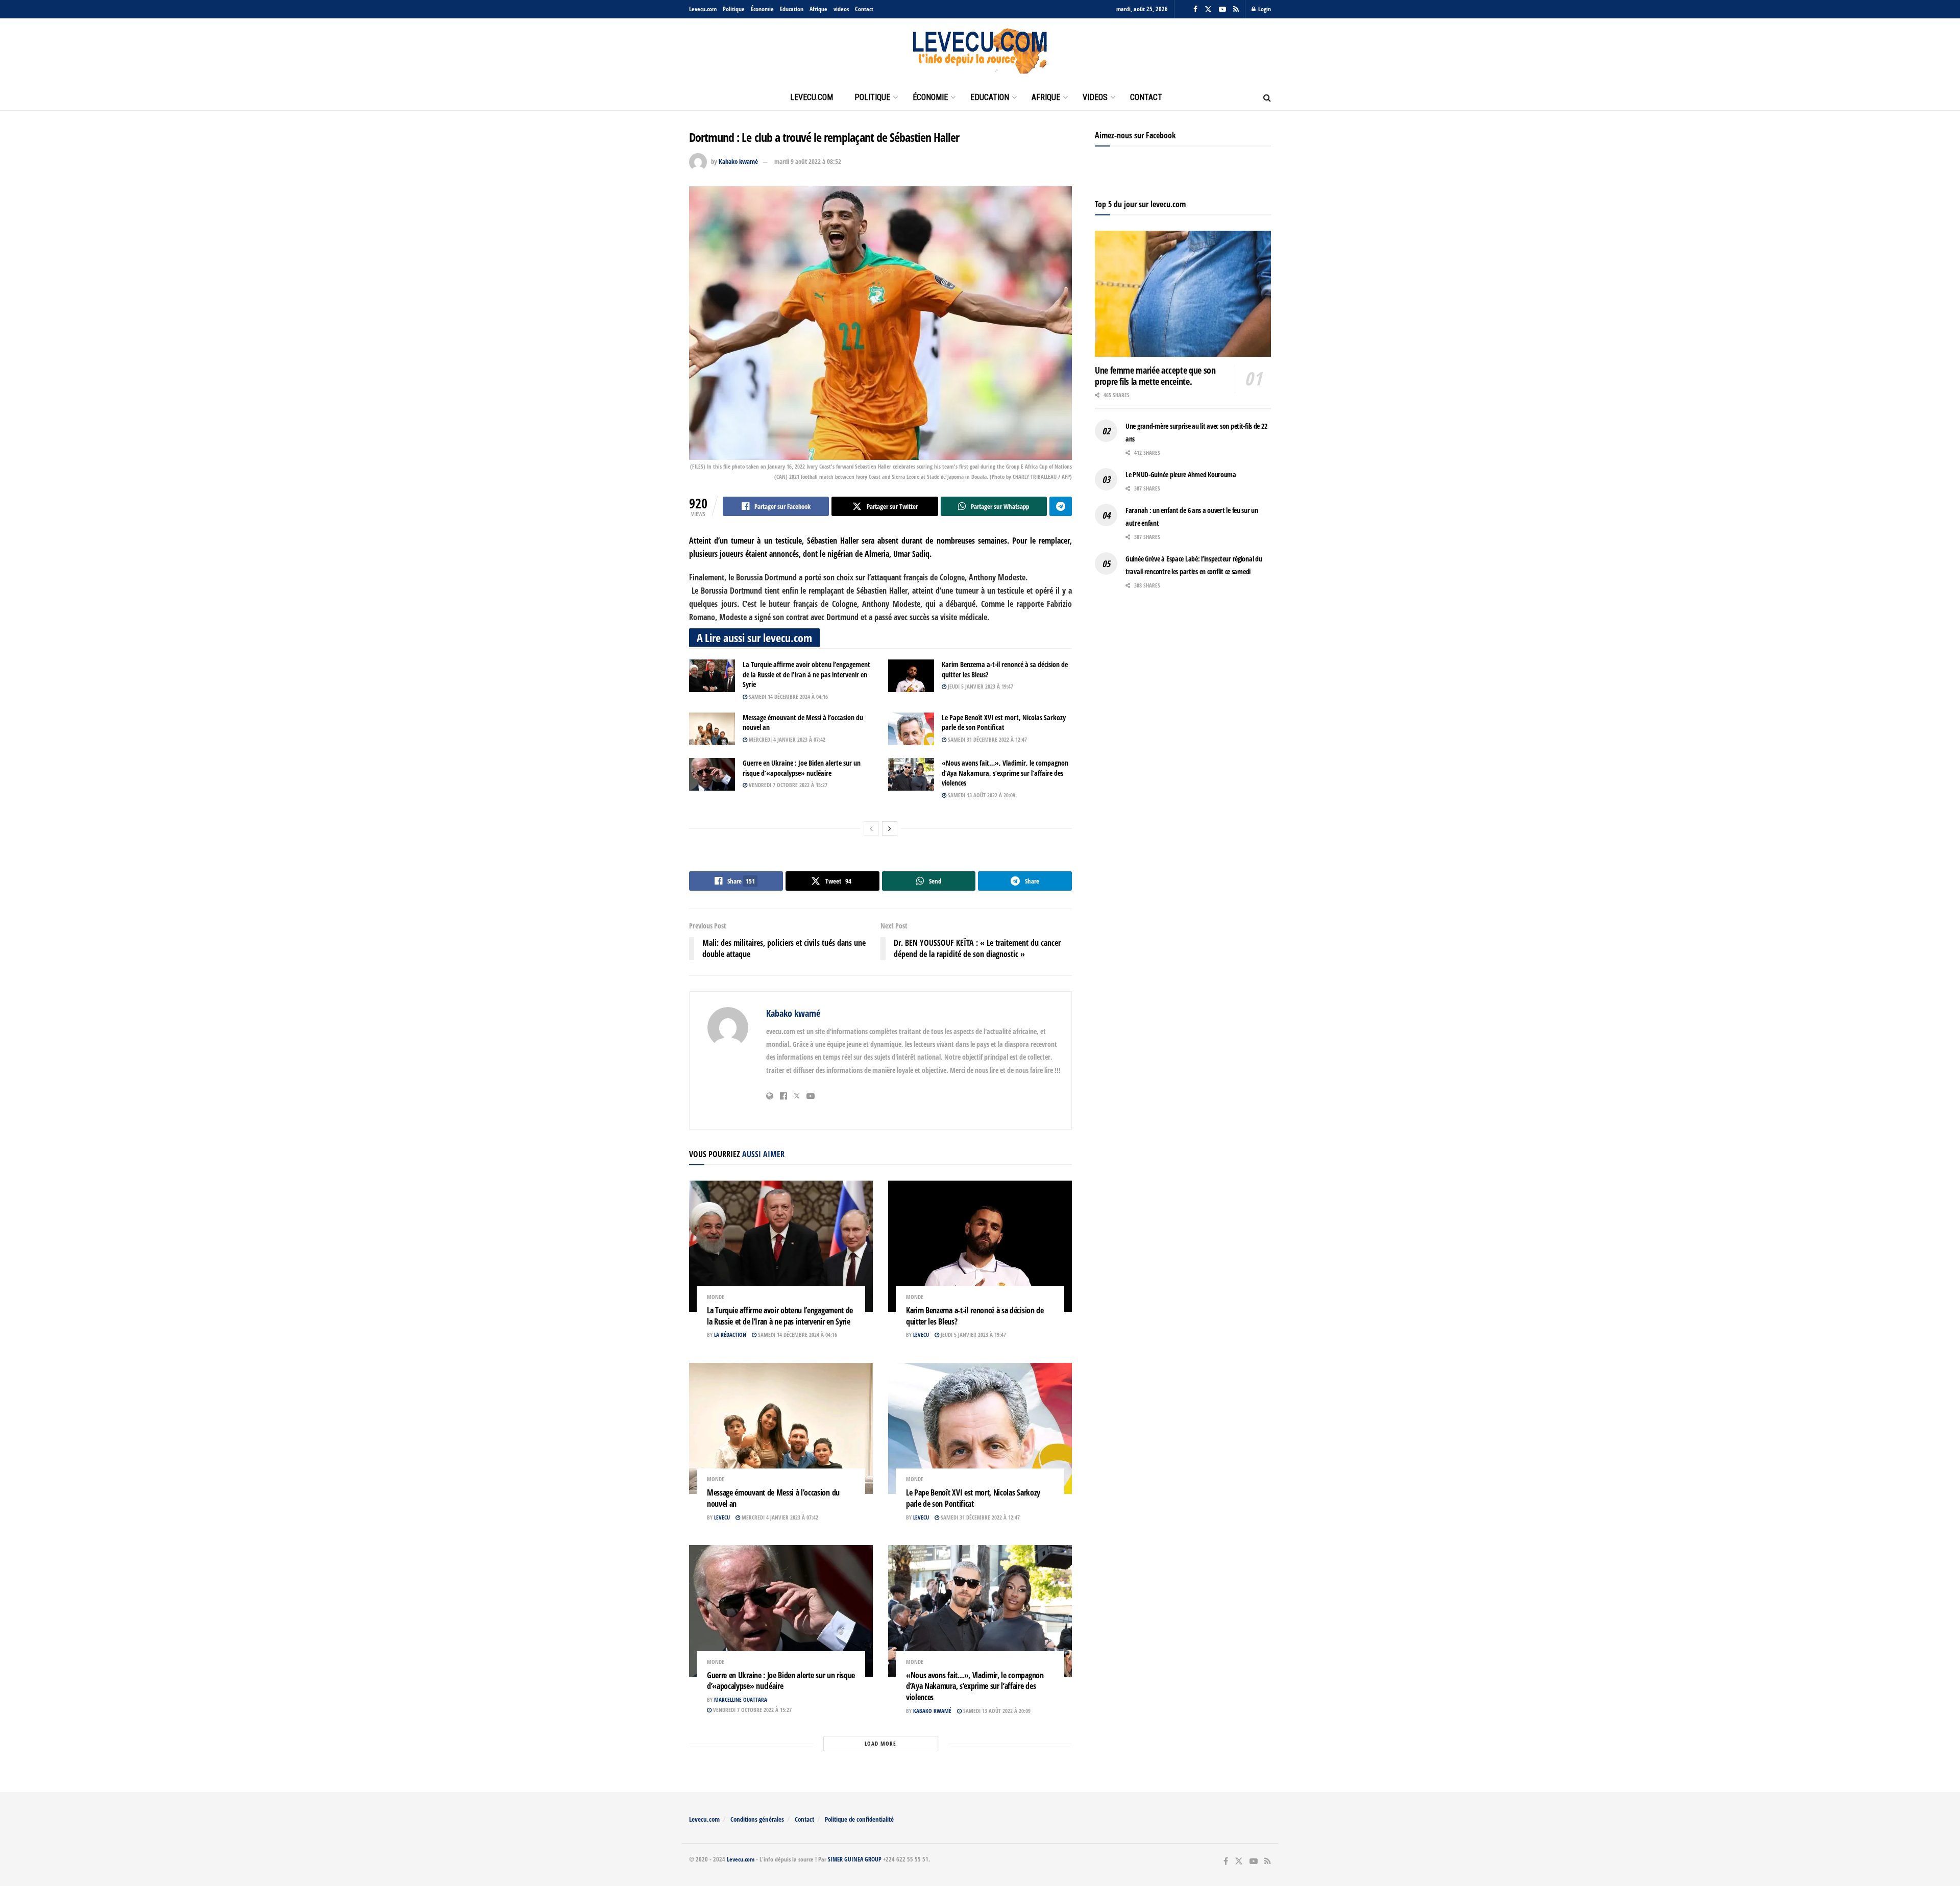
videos (841, 9)
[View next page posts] (890, 828)
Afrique (818, 9)
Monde (716, 1297)
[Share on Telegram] (1061, 506)
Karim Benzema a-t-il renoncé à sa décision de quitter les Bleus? (975, 1316)
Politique (734, 9)
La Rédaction (730, 1334)
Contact (864, 9)
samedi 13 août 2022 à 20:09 (981, 795)
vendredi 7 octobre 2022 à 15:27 (787, 785)
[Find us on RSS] (1236, 9)
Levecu (921, 1334)
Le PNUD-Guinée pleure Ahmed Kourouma (1181, 474)
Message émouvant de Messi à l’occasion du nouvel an (773, 1498)
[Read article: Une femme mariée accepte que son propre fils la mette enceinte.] (1183, 294)
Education (792, 9)
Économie (762, 9)
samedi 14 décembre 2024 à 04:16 (788, 696)
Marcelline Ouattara (741, 1699)
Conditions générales (757, 1819)
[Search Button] (1267, 97)
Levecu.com (703, 9)
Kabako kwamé (738, 161)
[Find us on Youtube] (1222, 9)
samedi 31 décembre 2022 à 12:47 (987, 739)
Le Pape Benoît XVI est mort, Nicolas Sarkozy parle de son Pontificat (1004, 722)
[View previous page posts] (871, 828)
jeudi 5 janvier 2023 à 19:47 (980, 686)
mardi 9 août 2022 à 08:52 (808, 161)
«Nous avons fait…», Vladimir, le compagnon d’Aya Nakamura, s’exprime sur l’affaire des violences (1005, 773)
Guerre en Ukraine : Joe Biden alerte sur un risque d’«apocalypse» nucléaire (802, 768)
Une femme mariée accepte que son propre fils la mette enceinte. (1155, 376)
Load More (880, 1743)
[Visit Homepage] (980, 52)
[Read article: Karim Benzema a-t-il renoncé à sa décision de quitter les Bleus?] (911, 676)
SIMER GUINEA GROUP (855, 1859)
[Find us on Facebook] (1195, 9)
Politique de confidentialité (859, 1819)
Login (1264, 9)
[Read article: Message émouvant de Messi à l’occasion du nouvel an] (712, 729)
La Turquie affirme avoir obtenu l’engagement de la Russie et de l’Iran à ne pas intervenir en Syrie (806, 674)
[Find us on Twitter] (1208, 9)
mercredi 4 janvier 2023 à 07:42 (786, 739)
